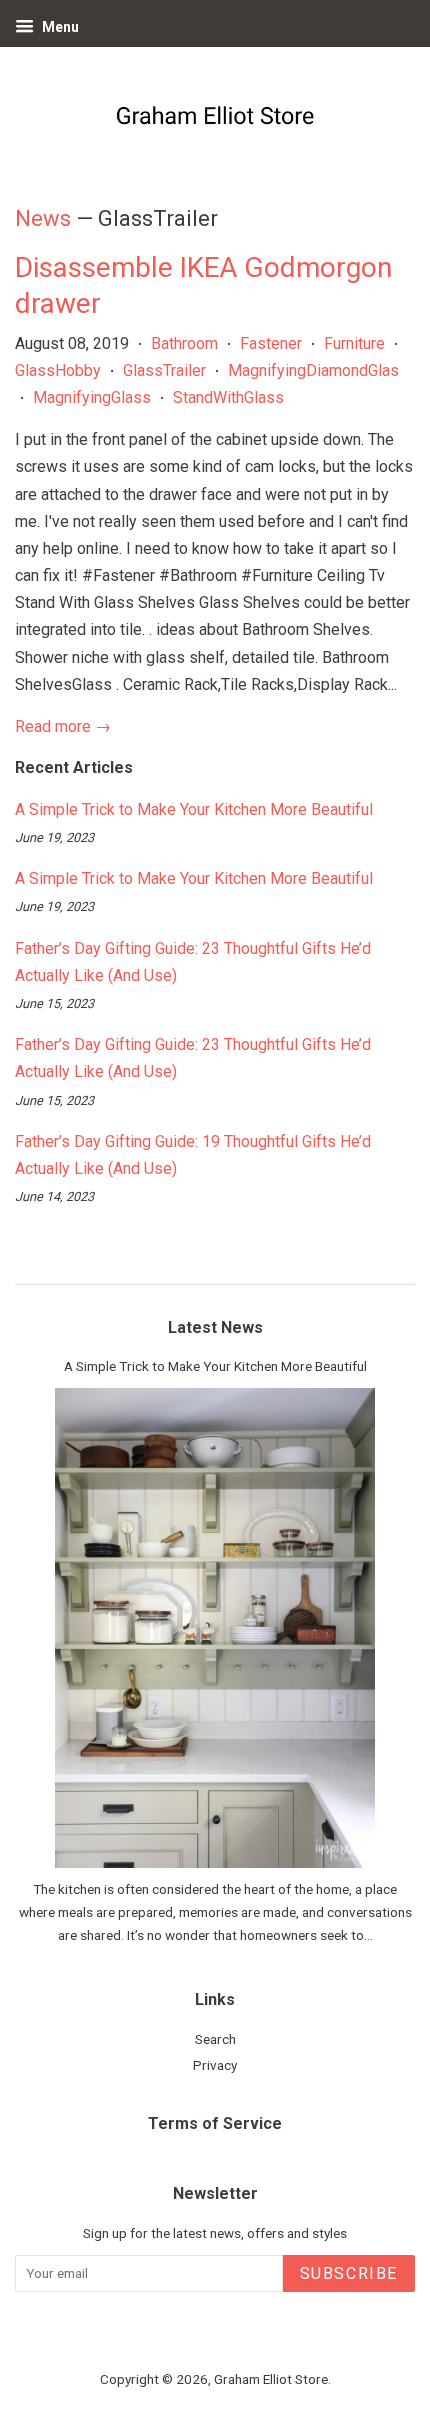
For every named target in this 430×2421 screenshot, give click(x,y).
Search (215, 2039)
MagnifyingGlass (92, 397)
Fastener (271, 343)
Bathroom (184, 343)
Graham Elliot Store (271, 2379)
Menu (59, 27)
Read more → (63, 726)
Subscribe (349, 2273)
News (43, 218)
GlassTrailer (164, 370)
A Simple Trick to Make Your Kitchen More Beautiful (194, 809)
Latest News (215, 1327)
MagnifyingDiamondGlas (313, 370)
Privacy (215, 2065)
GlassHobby (58, 370)
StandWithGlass (228, 397)
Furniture (354, 343)
